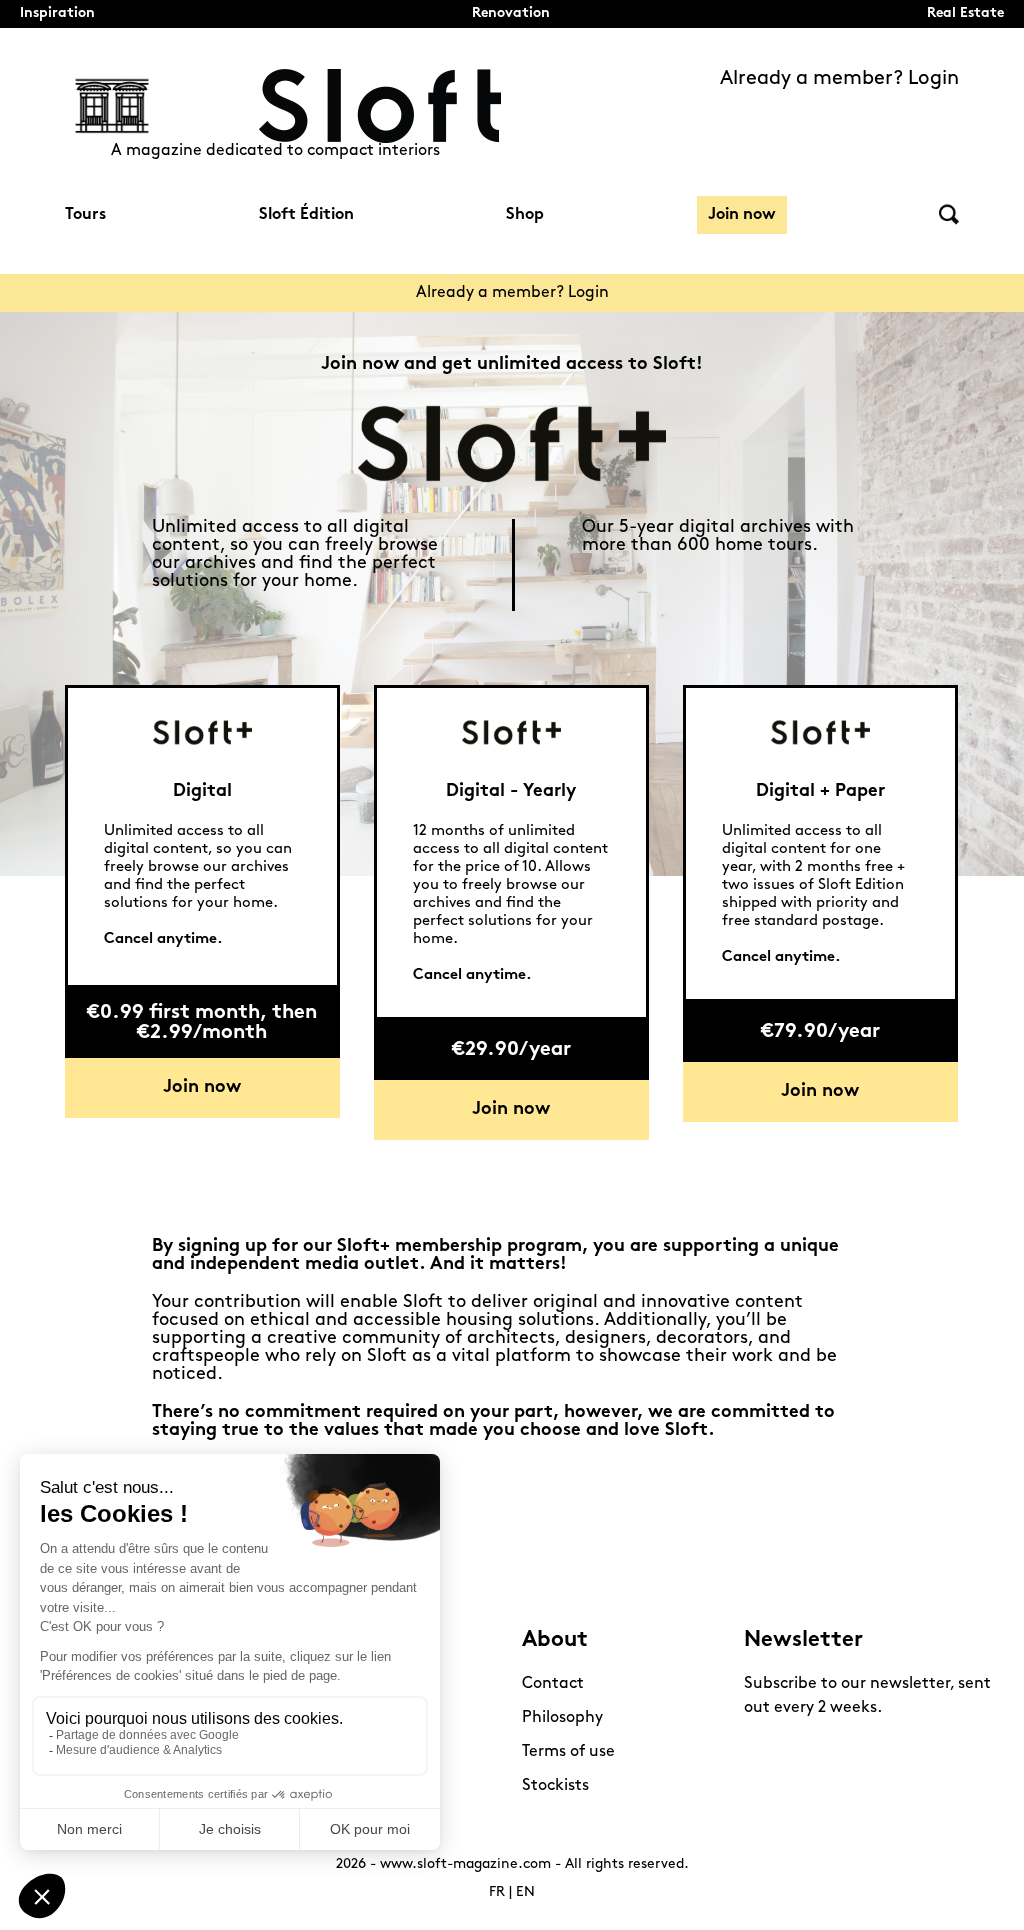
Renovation (511, 13)
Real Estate (965, 13)
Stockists (555, 1786)
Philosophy (562, 1718)
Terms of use (568, 1752)
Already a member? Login (839, 79)
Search (949, 214)
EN (525, 1892)
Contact (553, 1684)
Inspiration (57, 13)
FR (497, 1892)
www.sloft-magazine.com (465, 1864)
